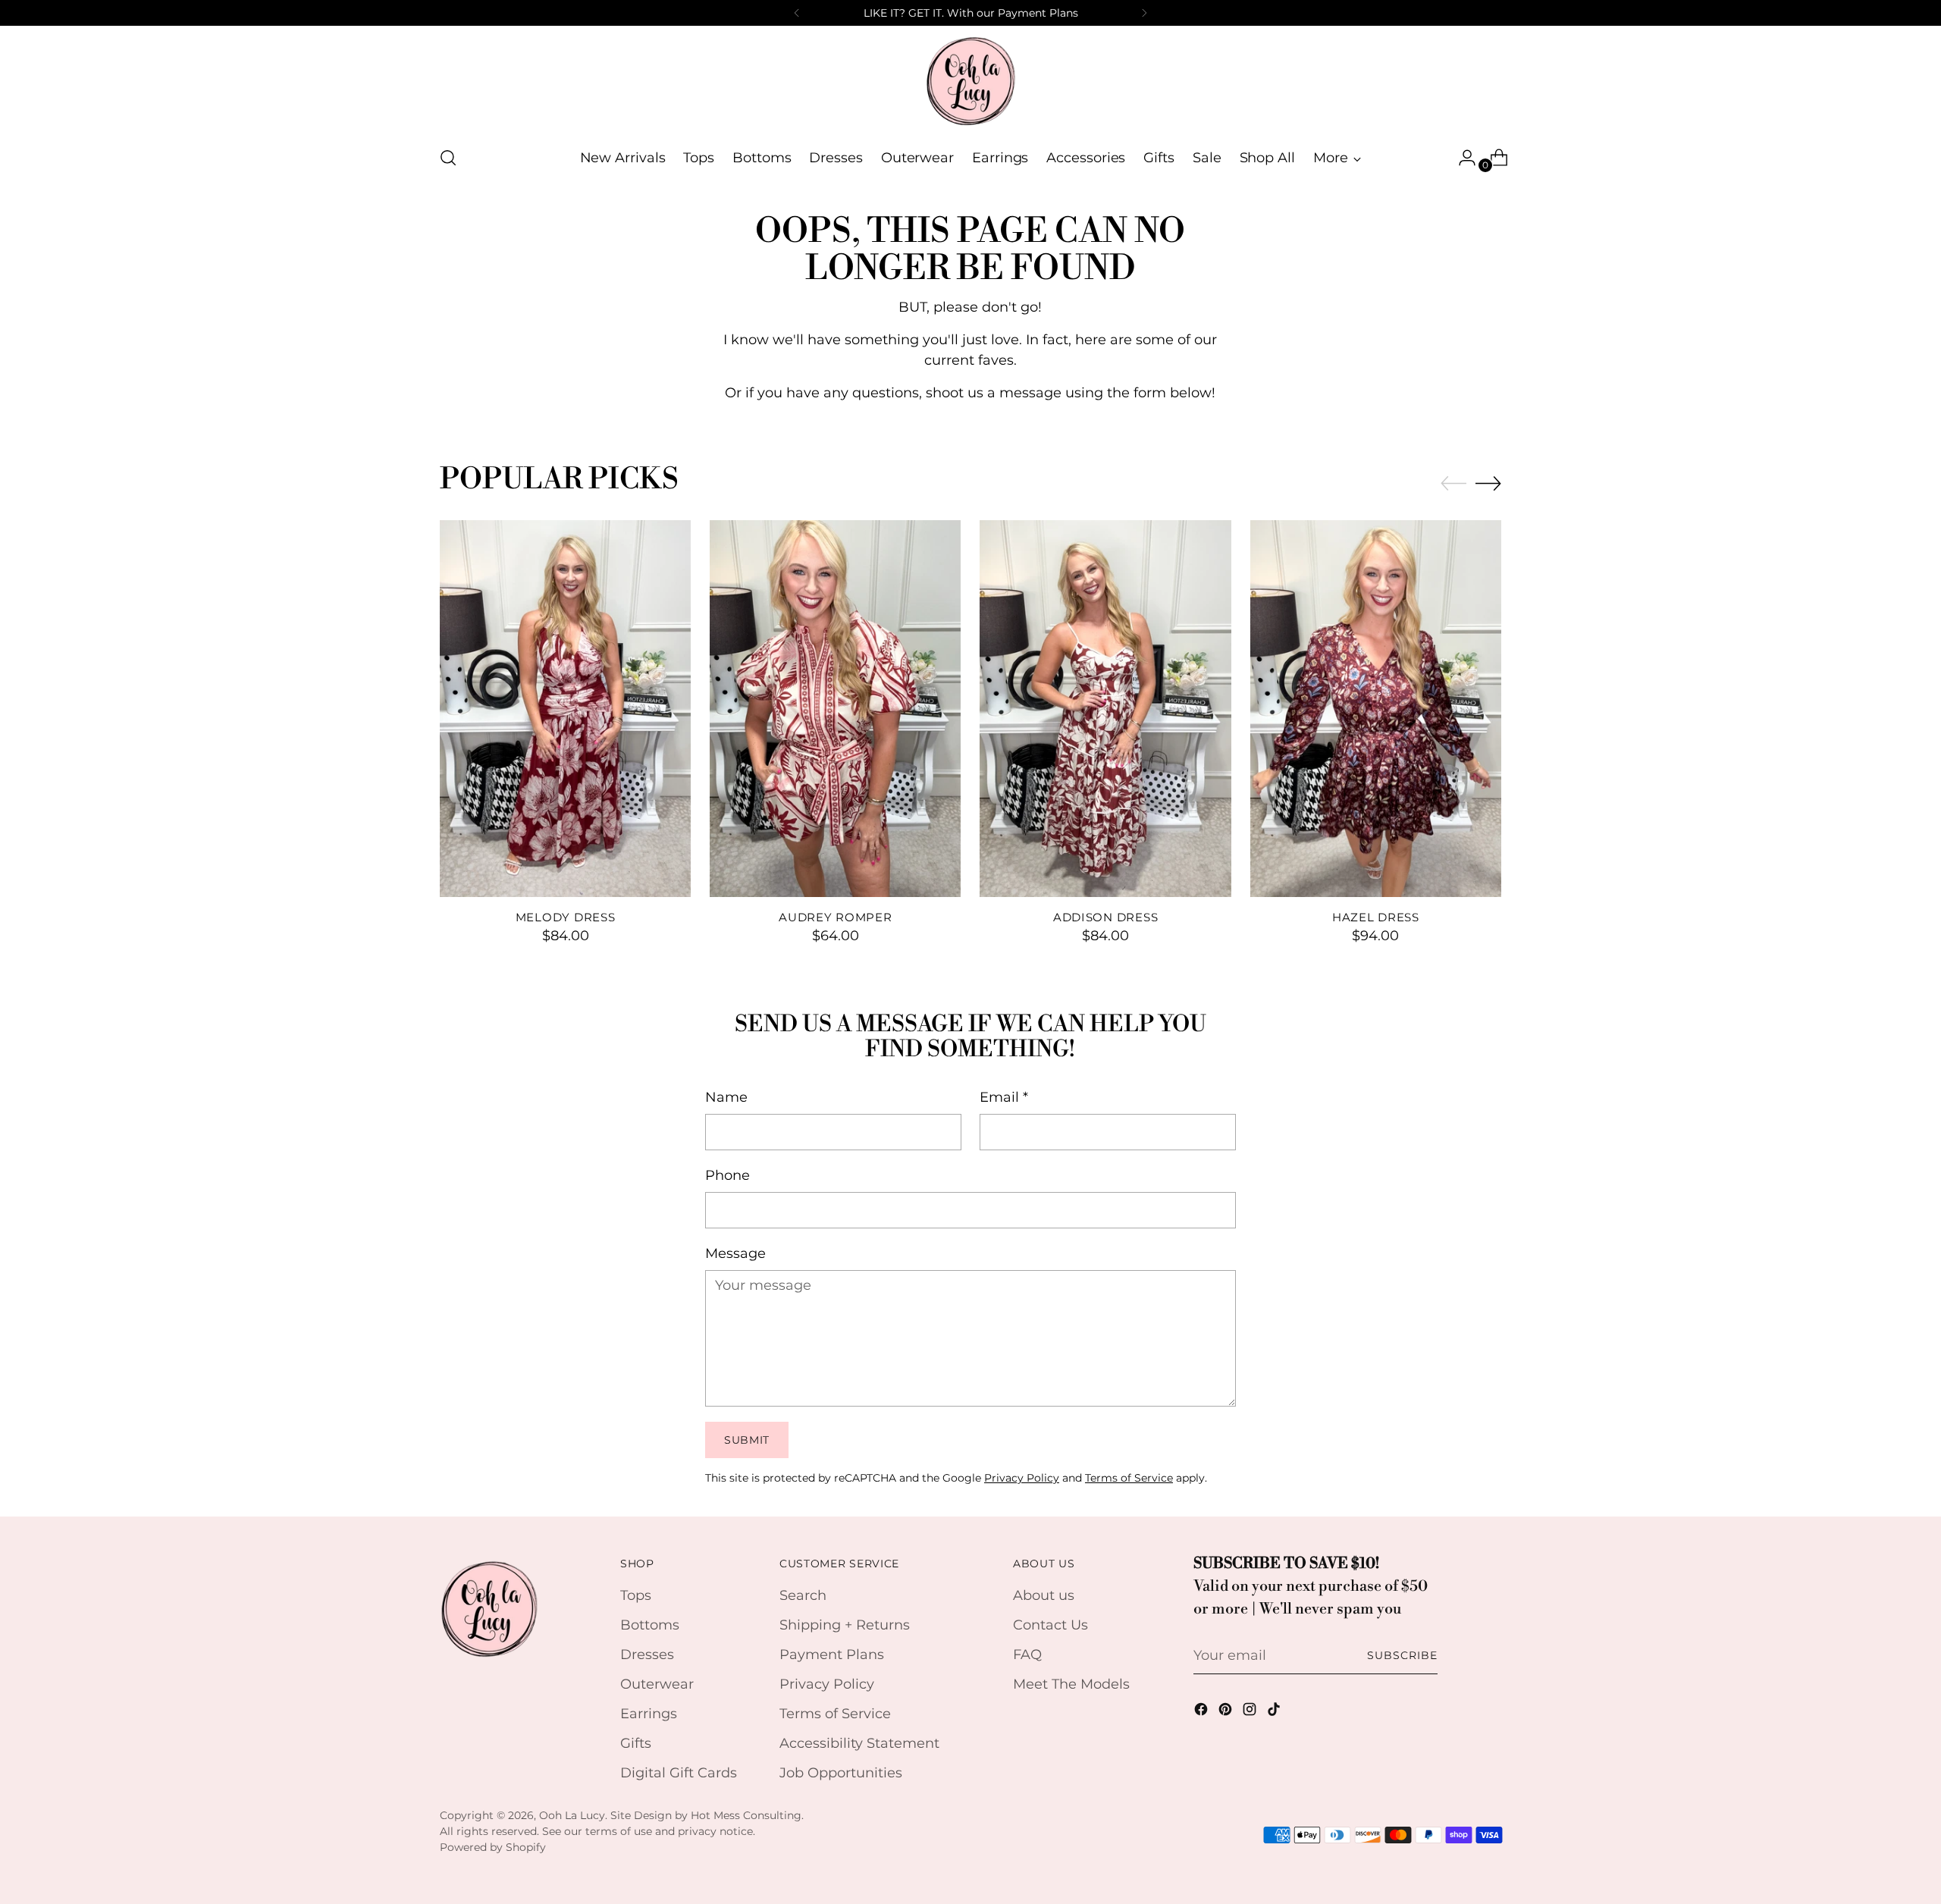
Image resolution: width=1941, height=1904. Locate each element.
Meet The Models (1071, 1684)
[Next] (1144, 13)
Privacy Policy (1022, 1478)
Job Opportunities (841, 1773)
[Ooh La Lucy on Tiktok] (1275, 1712)
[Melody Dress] (565, 709)
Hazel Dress (1376, 917)
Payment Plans (832, 1655)
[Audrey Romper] (835, 709)
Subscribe (1402, 1655)
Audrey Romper (836, 917)
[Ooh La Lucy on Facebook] (1203, 1712)
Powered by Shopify (493, 1847)
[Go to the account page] (1461, 158)
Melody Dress (566, 917)
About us (1044, 1595)
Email (1004, 1097)
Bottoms (650, 1625)
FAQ (1027, 1655)
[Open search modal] (448, 158)
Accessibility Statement (859, 1743)
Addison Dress (1106, 917)
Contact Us (1050, 1625)
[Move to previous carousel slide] (1453, 484)
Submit (747, 1440)
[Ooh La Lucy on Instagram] (1251, 1712)
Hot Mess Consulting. (747, 1815)
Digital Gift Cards (679, 1773)
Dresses (647, 1655)
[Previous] (797, 13)
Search (803, 1595)
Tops (636, 1595)
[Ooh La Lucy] (970, 80)
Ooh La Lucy (572, 1815)
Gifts (636, 1743)
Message (735, 1253)
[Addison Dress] (1105, 709)
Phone (727, 1175)
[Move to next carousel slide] (1488, 483)
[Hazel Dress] (1376, 709)
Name (726, 1097)
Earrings (649, 1714)
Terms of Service (1129, 1478)
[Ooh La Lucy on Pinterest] (1227, 1712)
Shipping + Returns (845, 1625)
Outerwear (657, 1684)
